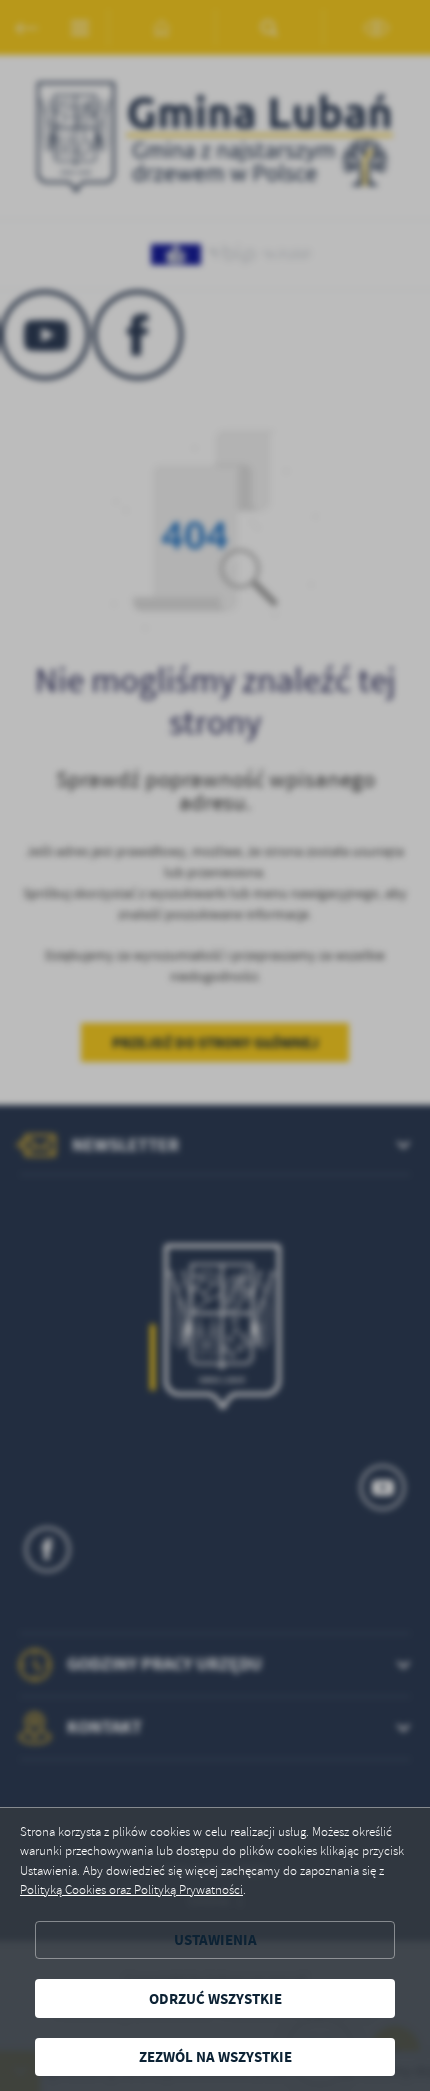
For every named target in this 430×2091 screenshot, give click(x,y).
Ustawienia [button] (215, 1939)
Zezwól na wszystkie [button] (215, 2056)
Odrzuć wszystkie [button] (215, 1998)
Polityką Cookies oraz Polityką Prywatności (131, 1890)
